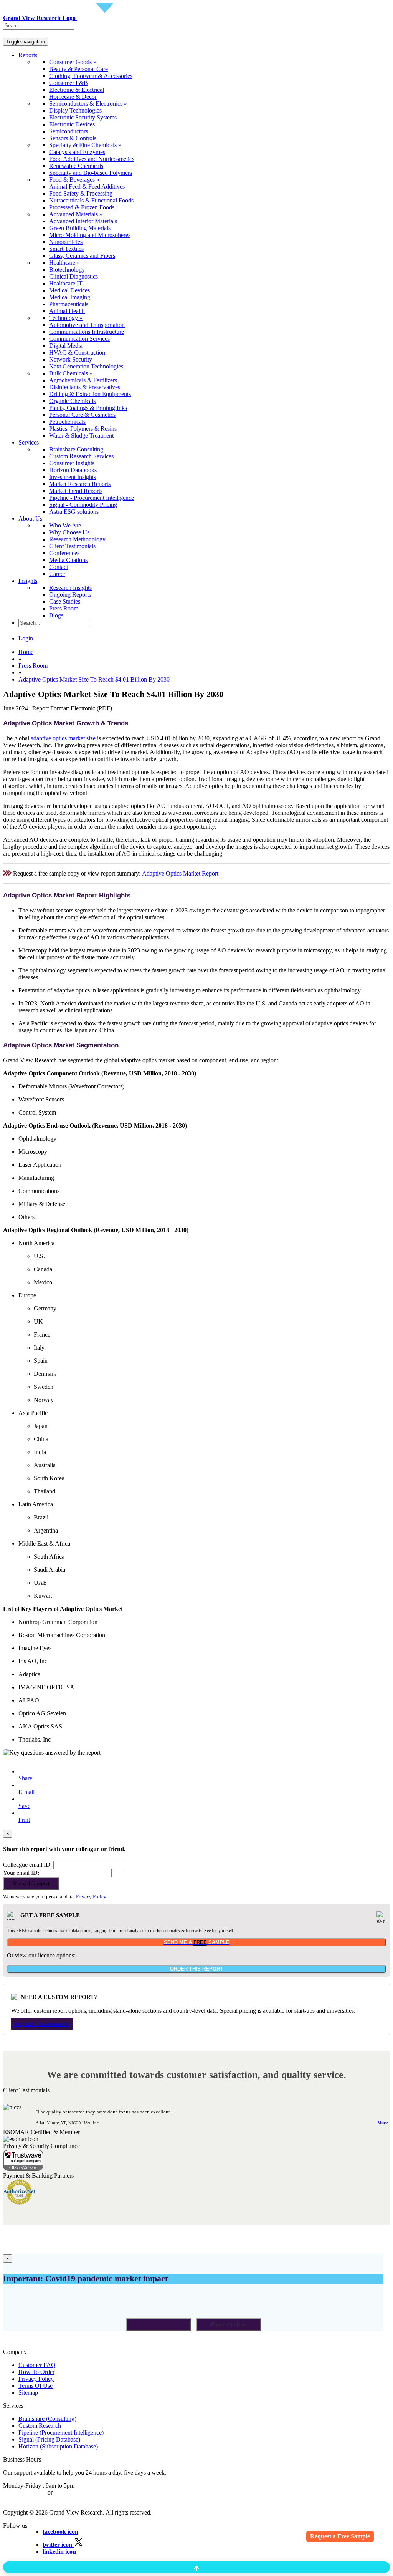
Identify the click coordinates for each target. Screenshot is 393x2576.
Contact (59, 567)
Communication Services (79, 339)
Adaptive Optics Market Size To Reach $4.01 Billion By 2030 (94, 679)
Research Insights (70, 588)
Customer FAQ (37, 2365)
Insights (28, 581)
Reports (28, 55)
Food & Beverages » (74, 180)
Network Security (71, 359)
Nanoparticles (66, 242)
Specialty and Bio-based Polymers (91, 173)
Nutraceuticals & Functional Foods (91, 200)
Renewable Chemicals (76, 166)
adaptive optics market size (63, 738)
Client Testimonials (72, 546)
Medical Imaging (70, 297)
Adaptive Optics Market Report (180, 873)
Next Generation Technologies (86, 366)
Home (26, 652)
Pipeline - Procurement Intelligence (92, 498)
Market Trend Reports (76, 491)
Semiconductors (69, 131)
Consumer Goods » (73, 62)
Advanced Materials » (76, 214)
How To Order (36, 2372)
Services (29, 442)
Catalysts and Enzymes (77, 152)
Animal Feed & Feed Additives (87, 187)
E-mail (26, 1792)
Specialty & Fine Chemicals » (85, 145)
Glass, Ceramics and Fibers (82, 256)
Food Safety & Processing (81, 193)
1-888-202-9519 (74, 2492)
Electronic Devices (72, 124)
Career (57, 574)
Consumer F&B (69, 83)
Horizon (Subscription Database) (58, 2446)
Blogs (56, 615)
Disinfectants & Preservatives (85, 387)
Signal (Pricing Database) (49, 2439)
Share (25, 1778)
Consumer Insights (72, 463)
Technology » (66, 318)
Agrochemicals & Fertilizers (83, 380)
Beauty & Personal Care (78, 69)
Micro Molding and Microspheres (90, 235)
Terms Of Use (36, 2386)
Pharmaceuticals (69, 304)
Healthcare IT (66, 283)
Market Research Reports (80, 484)
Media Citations (68, 560)
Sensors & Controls (73, 138)
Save (24, 1806)
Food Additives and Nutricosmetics (92, 159)
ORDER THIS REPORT (196, 1969)
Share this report (31, 1883)
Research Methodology (77, 539)
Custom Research (40, 2426)
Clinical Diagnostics (73, 276)
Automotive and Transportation (87, 325)
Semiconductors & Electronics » (88, 104)
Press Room (64, 608)
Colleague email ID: (27, 1865)
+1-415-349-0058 (25, 2492)
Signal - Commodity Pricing (83, 505)
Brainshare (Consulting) (47, 2419)
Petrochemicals (67, 422)
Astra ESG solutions (74, 512)
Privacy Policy (91, 1897)
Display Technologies (75, 110)
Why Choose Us (69, 532)
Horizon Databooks (73, 470)
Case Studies (65, 601)
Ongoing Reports (70, 595)
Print (24, 1820)
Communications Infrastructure (87, 332)
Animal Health (67, 311)
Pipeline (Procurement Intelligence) (61, 2433)
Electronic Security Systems (83, 117)
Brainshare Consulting (76, 449)
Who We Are (65, 525)
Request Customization (42, 2024)
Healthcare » (64, 263)
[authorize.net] (21, 2203)
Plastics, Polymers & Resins (83, 429)
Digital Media (66, 346)
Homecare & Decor (73, 97)
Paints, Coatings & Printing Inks (88, 408)
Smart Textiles (66, 249)
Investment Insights (73, 477)
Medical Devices (69, 290)
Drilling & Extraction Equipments (90, 394)
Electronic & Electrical (77, 90)
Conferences (64, 553)
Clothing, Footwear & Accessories (91, 76)
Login (26, 638)
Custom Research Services (81, 456)
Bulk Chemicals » (71, 373)
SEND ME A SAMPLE (197, 1942)
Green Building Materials (80, 228)
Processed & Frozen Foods (82, 207)
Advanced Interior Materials (83, 221)
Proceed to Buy (228, 2325)
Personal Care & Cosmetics (82, 415)
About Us (30, 518)
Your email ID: (21, 1873)
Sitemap (28, 2393)
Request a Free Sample (340, 2536)
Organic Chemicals (72, 401)
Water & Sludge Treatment (81, 435)
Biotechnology (67, 270)
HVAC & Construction (77, 352)
